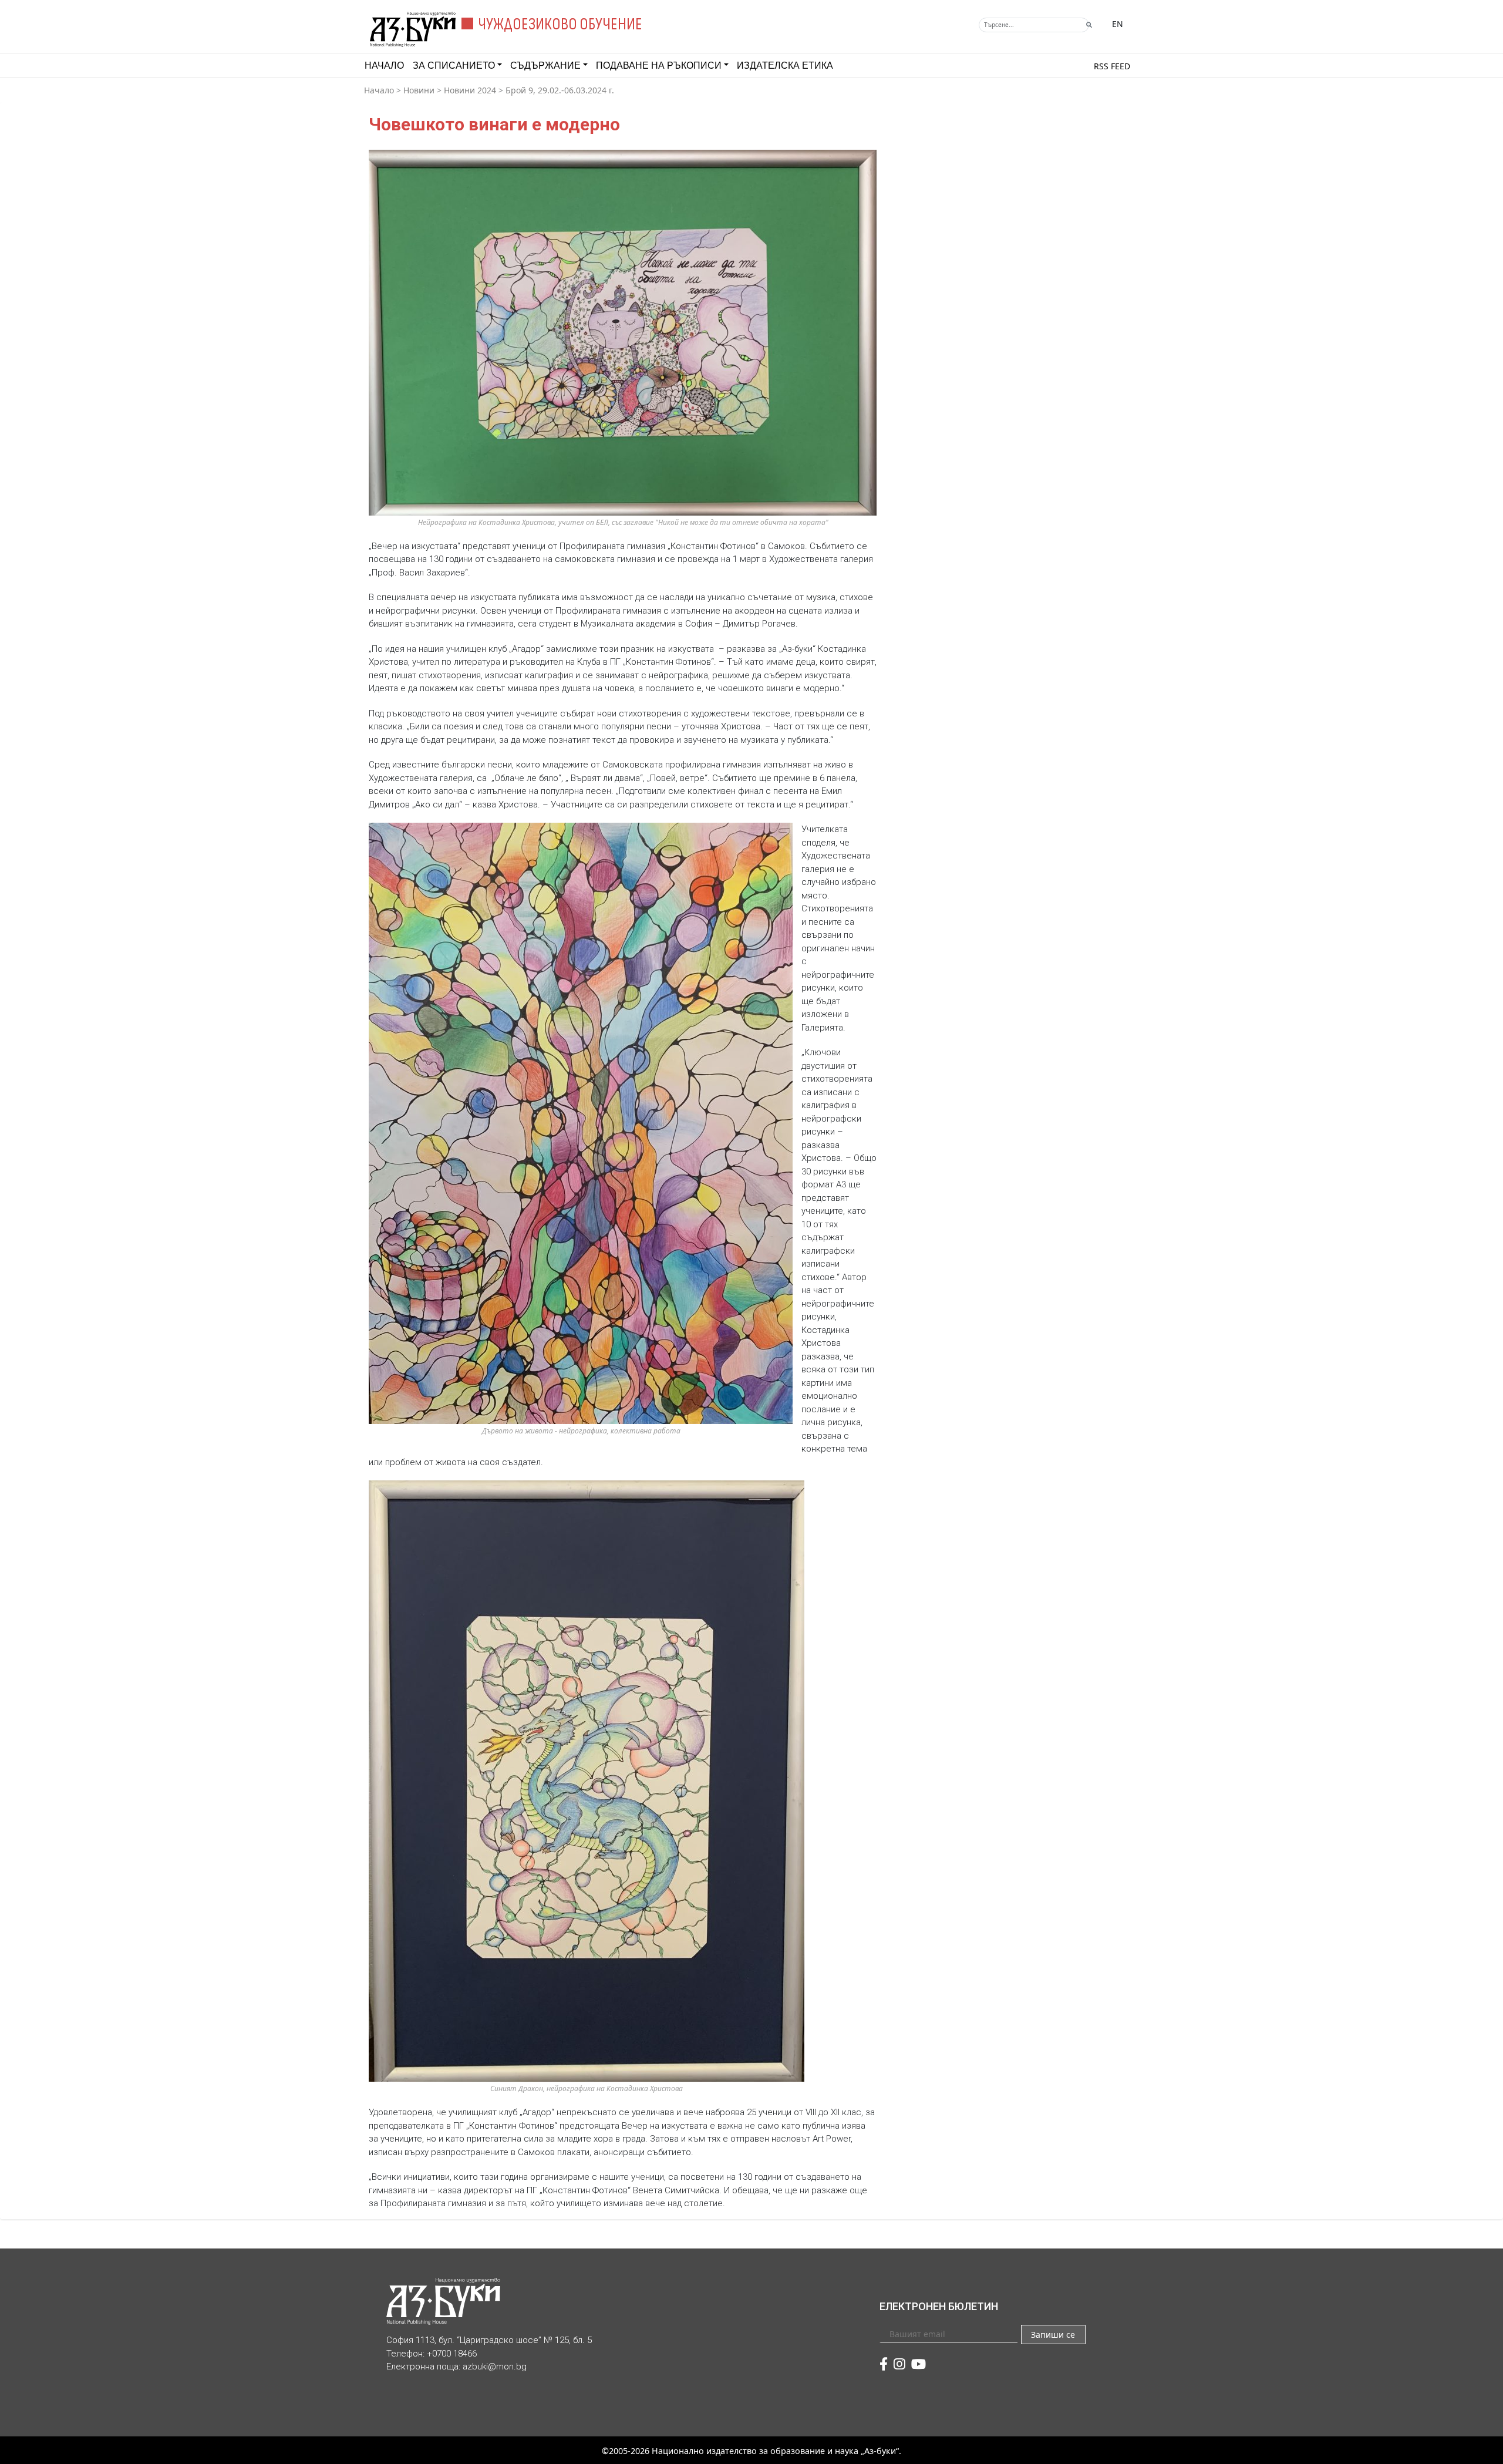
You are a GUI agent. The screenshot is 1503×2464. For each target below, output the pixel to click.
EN (1118, 24)
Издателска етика (785, 65)
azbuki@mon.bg (495, 2367)
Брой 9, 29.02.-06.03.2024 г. (560, 90)
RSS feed (1112, 66)
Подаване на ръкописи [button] (659, 65)
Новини (419, 90)
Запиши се (1053, 2335)
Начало (384, 65)
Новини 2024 (470, 90)
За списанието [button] (454, 65)
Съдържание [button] (545, 65)
